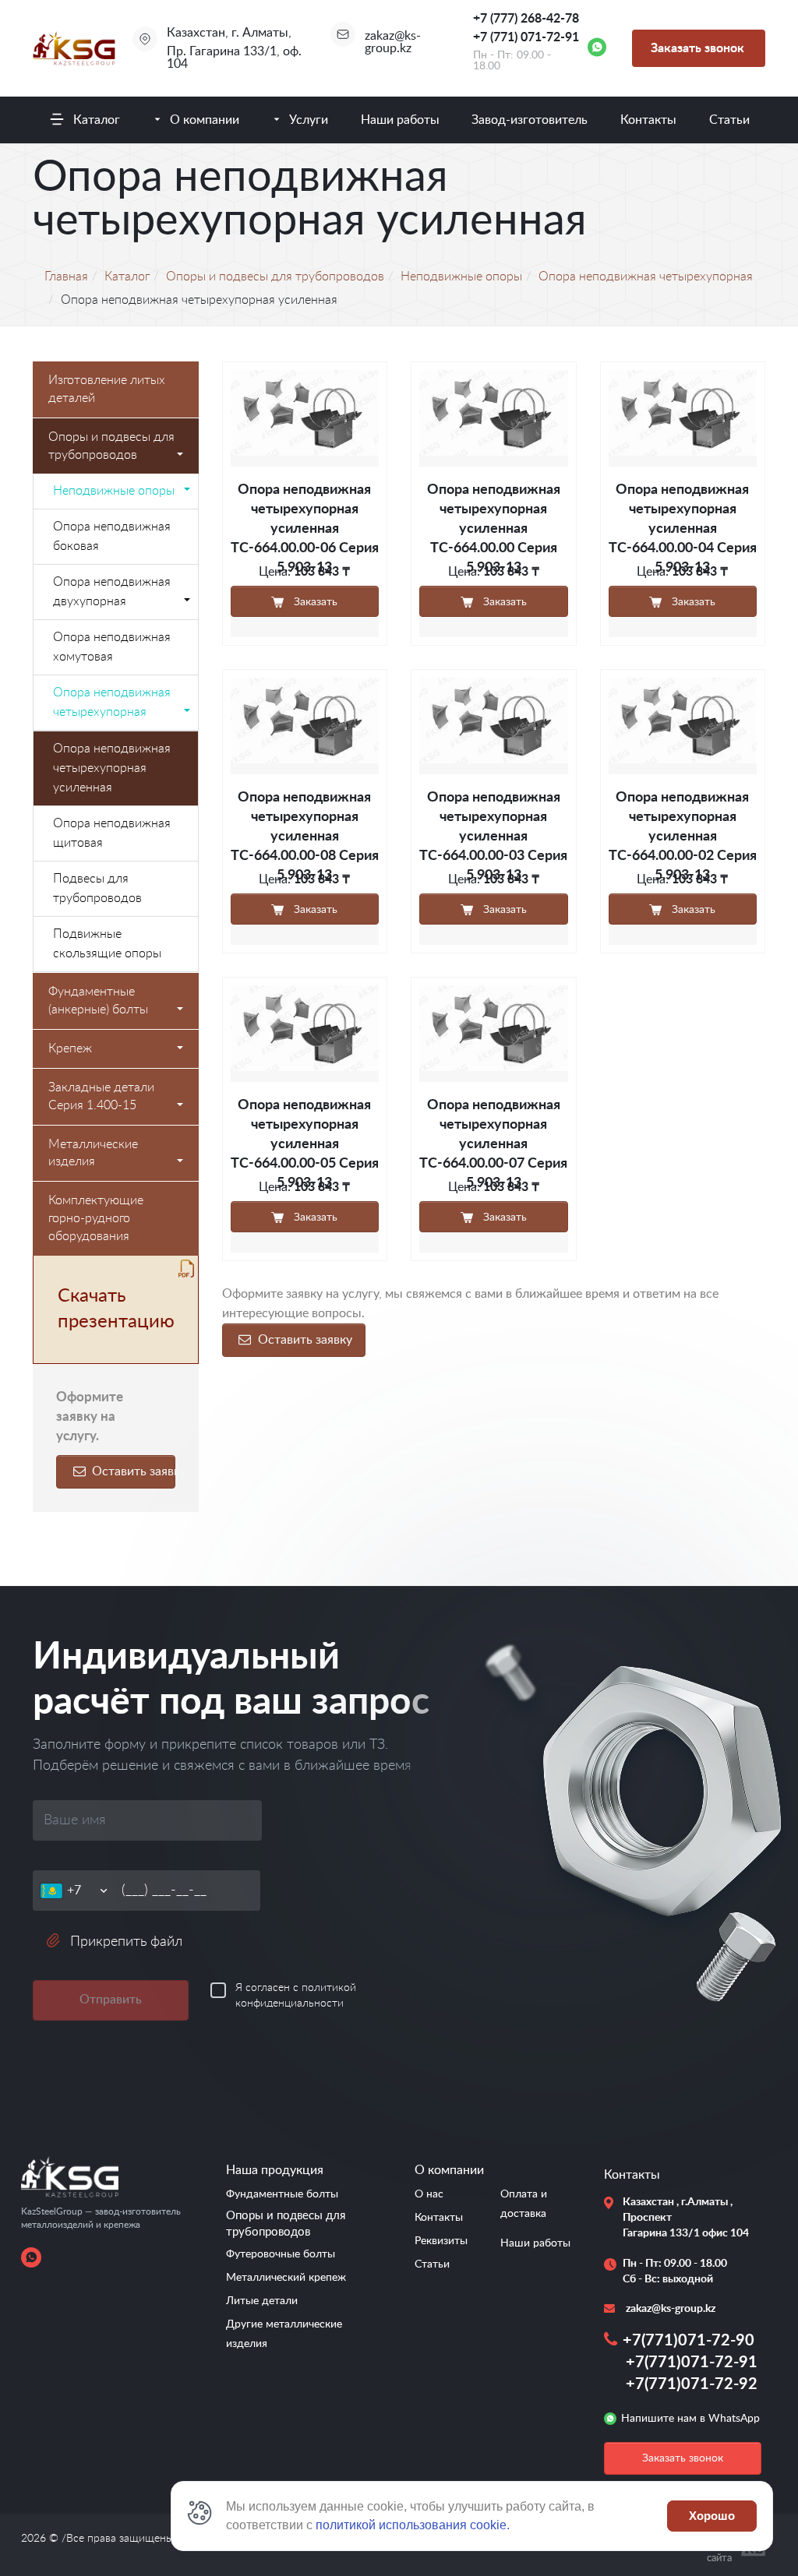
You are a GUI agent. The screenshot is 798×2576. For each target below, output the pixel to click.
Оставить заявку (132, 1471)
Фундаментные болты (282, 2194)
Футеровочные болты (281, 2254)
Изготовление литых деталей (107, 389)
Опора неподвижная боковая (112, 536)
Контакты (648, 120)
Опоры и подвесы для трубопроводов (111, 446)
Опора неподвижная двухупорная (112, 592)
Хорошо (712, 2516)
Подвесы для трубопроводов (97, 888)
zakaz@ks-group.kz (393, 42)
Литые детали (262, 2301)
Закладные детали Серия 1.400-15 (101, 1096)
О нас (429, 2194)
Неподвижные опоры (114, 491)
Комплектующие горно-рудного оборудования (96, 1218)
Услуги (309, 120)
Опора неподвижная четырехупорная (112, 702)
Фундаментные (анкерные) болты (98, 1001)
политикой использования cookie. (413, 2525)
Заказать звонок (697, 48)
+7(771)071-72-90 (689, 2341)
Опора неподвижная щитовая (112, 833)
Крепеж (70, 1048)
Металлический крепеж (286, 2278)
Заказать (314, 602)
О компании (205, 120)
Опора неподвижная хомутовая (112, 647)
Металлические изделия (93, 1153)
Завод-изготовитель (530, 120)
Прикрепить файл (126, 1942)
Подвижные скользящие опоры (107, 944)
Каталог (97, 120)
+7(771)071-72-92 (692, 2384)
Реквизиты (441, 2241)
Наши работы (400, 120)
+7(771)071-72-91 (692, 2363)
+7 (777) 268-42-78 (526, 19)
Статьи (729, 120)
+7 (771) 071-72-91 (526, 37)
